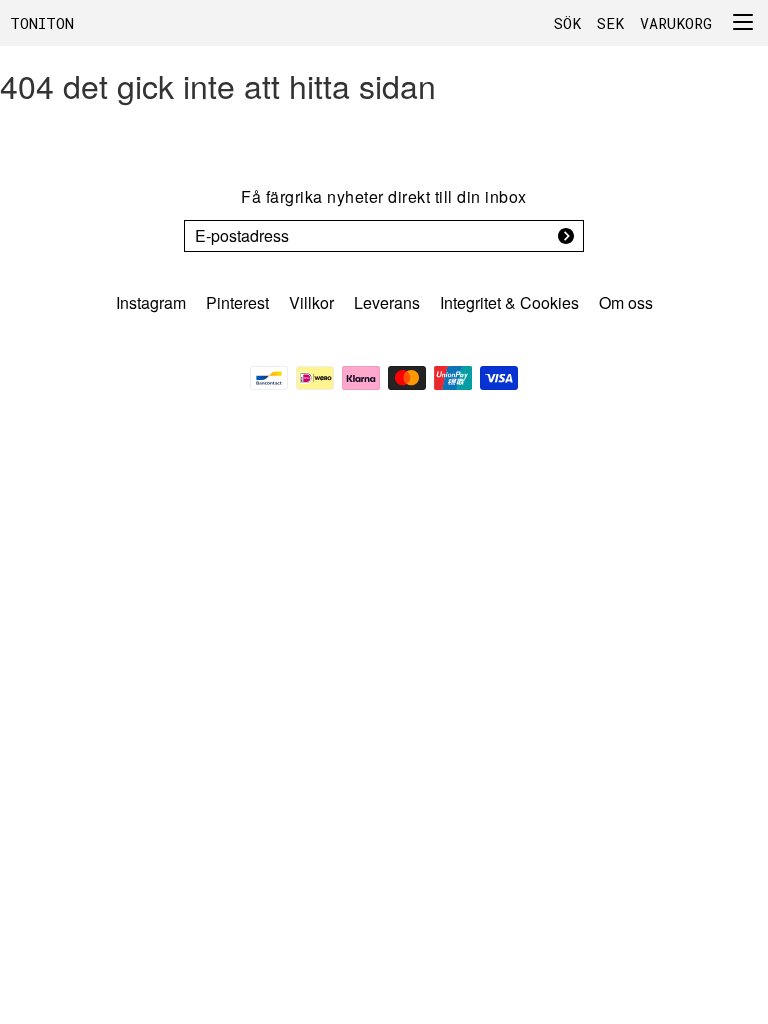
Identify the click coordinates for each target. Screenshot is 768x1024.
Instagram (151, 302)
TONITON (42, 23)
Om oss (626, 302)
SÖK (567, 23)
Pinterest (237, 302)
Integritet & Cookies (509, 302)
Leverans (387, 302)
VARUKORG (676, 23)
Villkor (311, 302)
